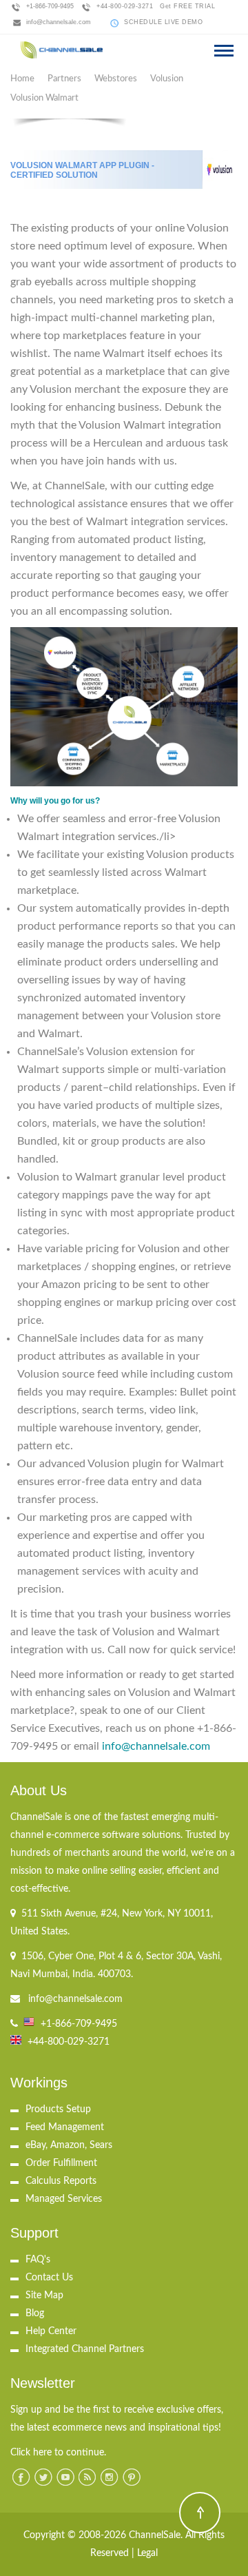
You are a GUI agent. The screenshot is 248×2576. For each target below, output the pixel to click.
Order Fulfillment (61, 2163)
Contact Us (49, 2278)
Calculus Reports (61, 2181)
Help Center (51, 2331)
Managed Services (64, 2199)
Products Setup (58, 2109)
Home (22, 79)
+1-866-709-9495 (50, 6)
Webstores (116, 79)
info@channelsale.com (59, 22)
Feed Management (65, 2127)
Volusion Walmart (44, 98)
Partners (64, 79)
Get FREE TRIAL (187, 6)
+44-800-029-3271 (125, 6)
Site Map (44, 2296)
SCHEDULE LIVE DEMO (163, 22)
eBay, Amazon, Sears (69, 2145)
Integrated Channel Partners (85, 2349)
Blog (35, 2313)
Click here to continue (57, 2453)
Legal (147, 2553)
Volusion (167, 79)
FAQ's (38, 2260)
